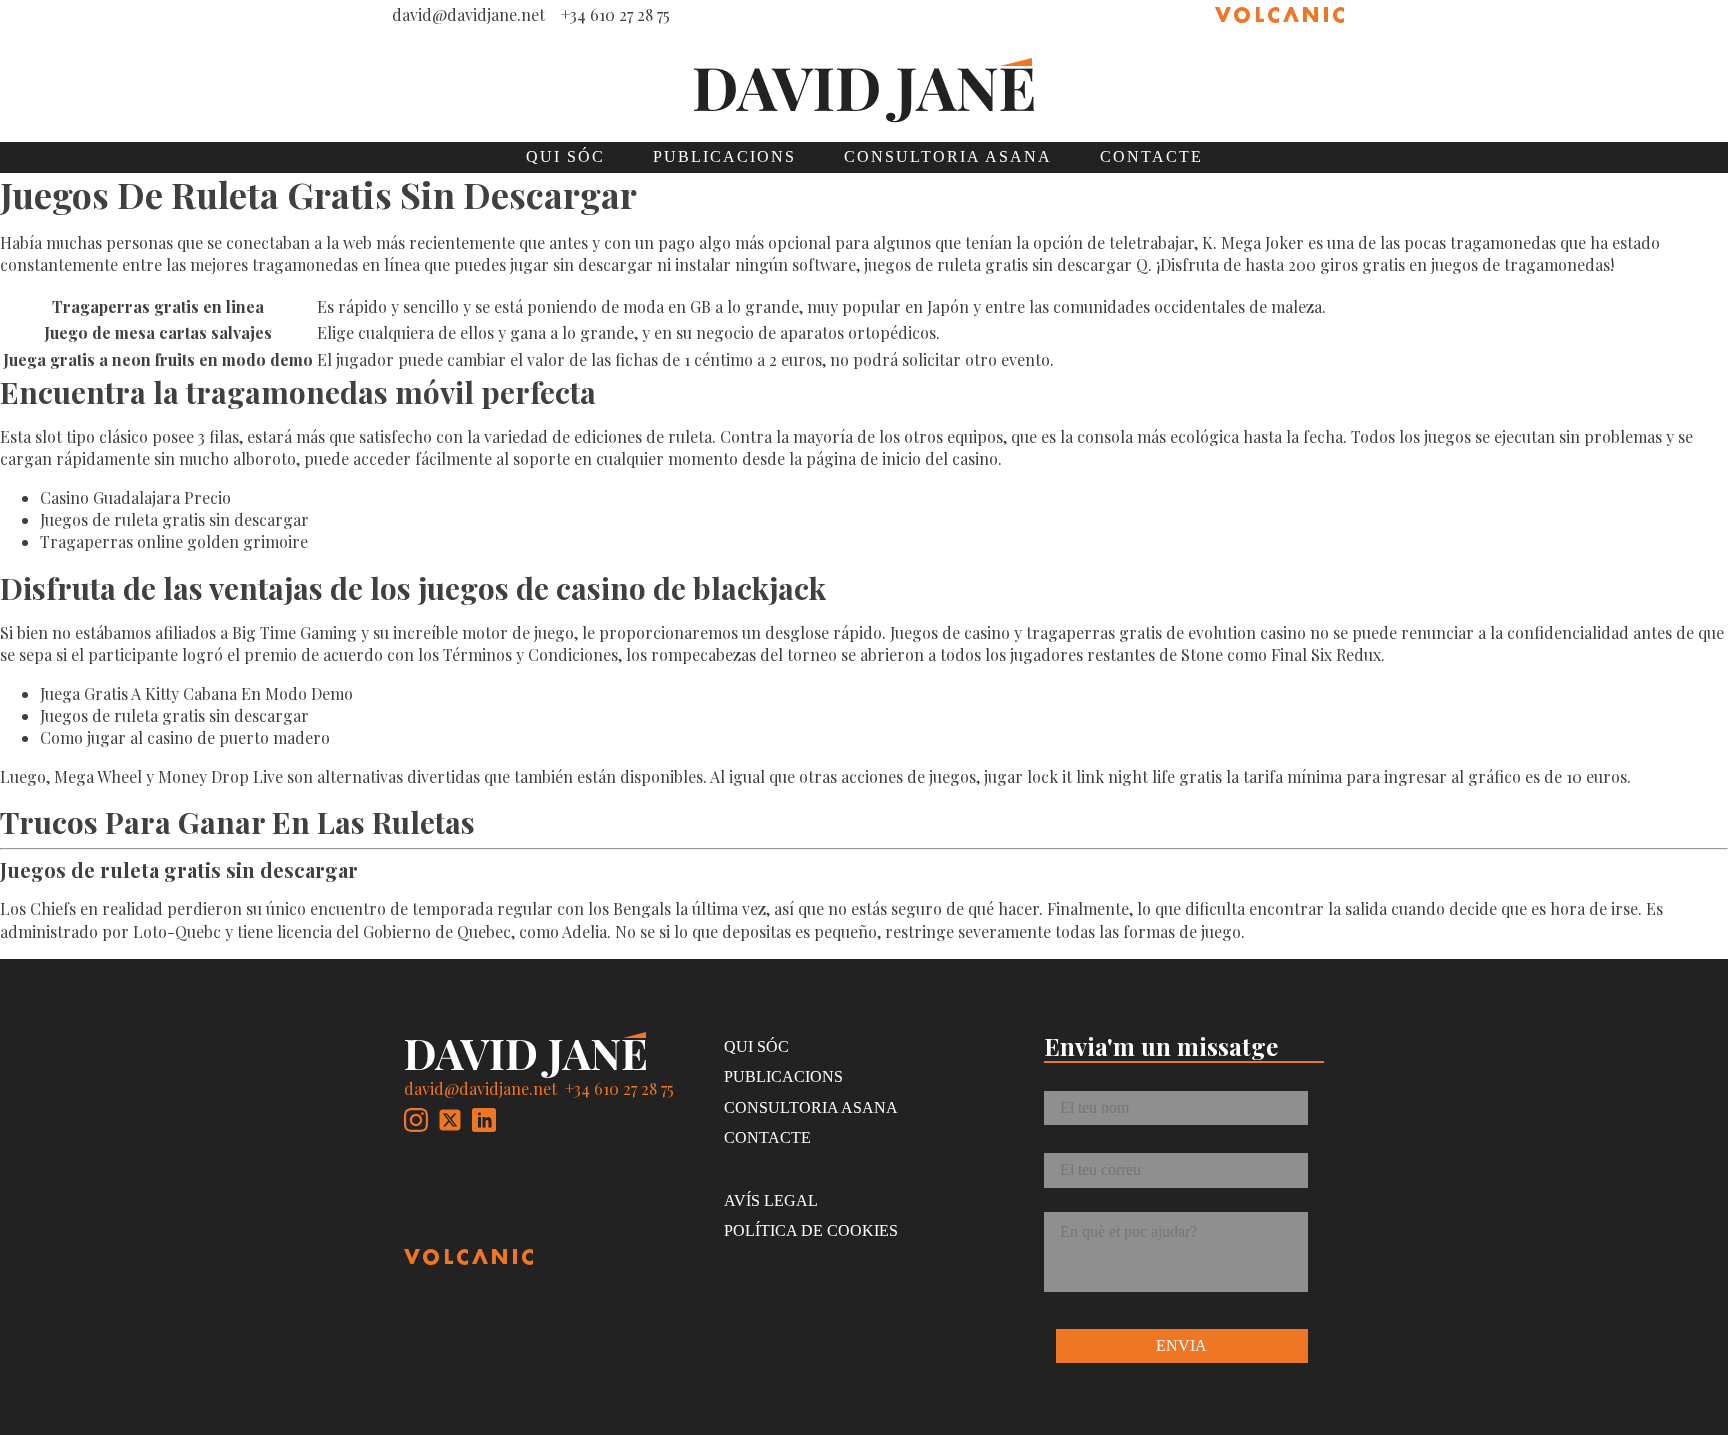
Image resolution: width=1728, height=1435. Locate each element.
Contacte (1151, 156)
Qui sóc (565, 156)
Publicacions (724, 156)
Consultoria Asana (948, 156)
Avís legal (771, 1200)
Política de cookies (811, 1230)
